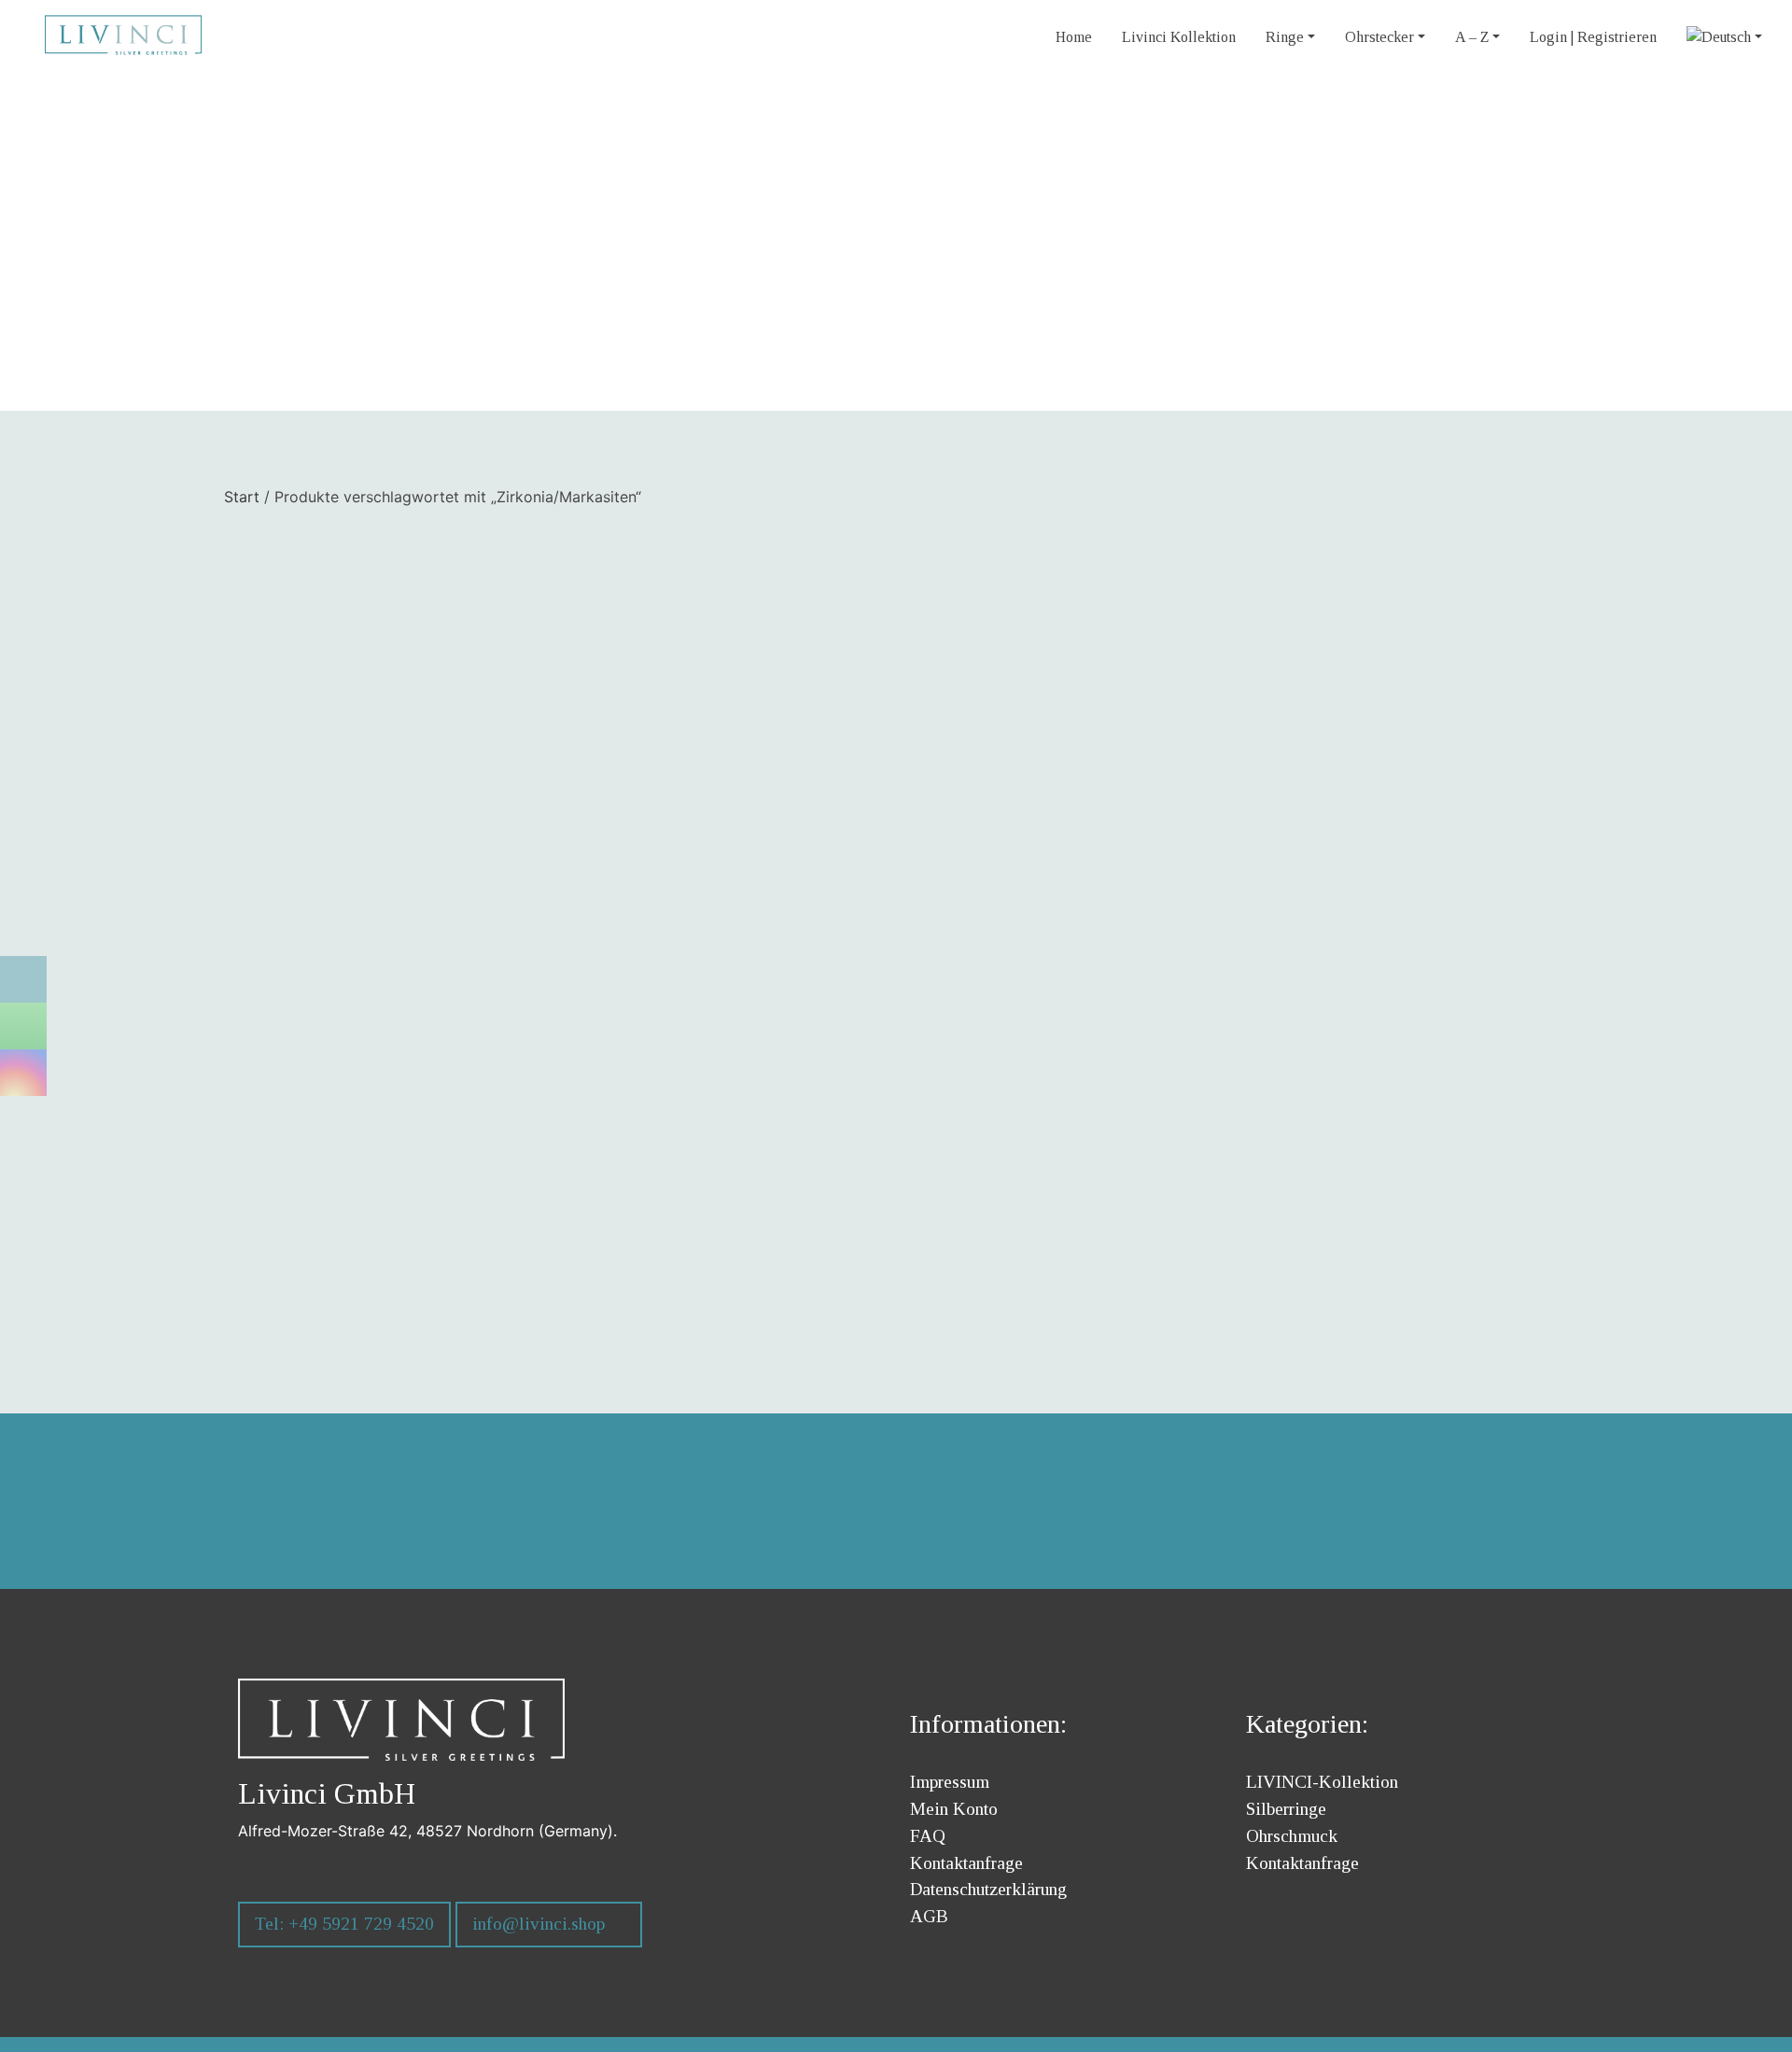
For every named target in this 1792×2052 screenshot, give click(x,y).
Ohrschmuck (1292, 1836)
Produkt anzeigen (542, 1223)
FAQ (928, 1836)
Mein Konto (954, 1809)
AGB (929, 1916)
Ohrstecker (1379, 37)
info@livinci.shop (539, 1924)
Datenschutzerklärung (988, 1889)
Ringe (1285, 37)
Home (1074, 37)
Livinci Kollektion (1179, 37)
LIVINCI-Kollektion (1322, 1782)
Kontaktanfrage (966, 1863)
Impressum (950, 1782)
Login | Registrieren (1593, 37)
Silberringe (1286, 1809)
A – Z (1472, 37)
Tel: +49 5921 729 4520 (344, 1924)
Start (242, 497)
